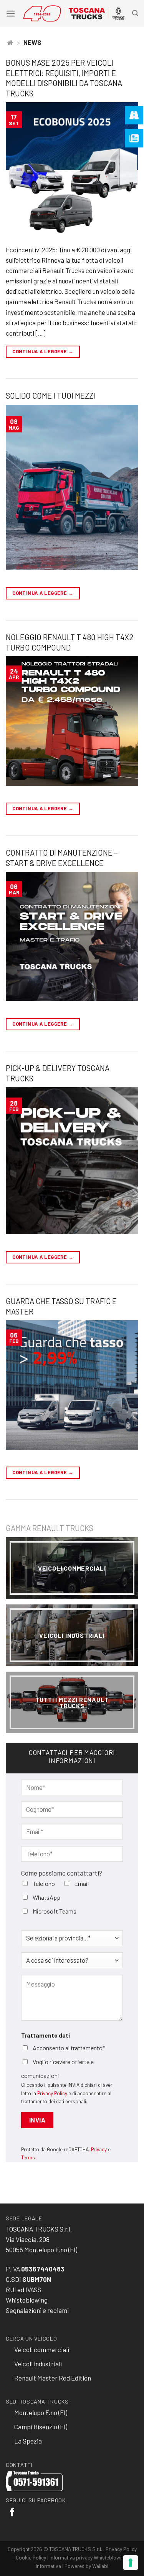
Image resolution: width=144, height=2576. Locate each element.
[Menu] (11, 14)
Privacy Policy (52, 2093)
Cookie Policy (31, 2557)
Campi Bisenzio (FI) (41, 2427)
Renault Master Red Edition (53, 2378)
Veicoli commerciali (42, 2349)
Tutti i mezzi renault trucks (72, 1702)
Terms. (29, 2157)
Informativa (48, 2566)
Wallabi (100, 2566)
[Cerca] (135, 13)
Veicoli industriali (72, 1635)
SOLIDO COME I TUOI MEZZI (50, 396)
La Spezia (28, 2441)
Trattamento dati (46, 2035)
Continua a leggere (43, 351)
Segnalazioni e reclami (37, 2310)
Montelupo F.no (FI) (41, 2412)
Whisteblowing (27, 2300)
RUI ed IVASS (24, 2290)
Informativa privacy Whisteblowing (88, 2557)
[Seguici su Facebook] (12, 2513)
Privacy (99, 2149)
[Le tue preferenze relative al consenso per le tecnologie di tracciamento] (131, 2563)
